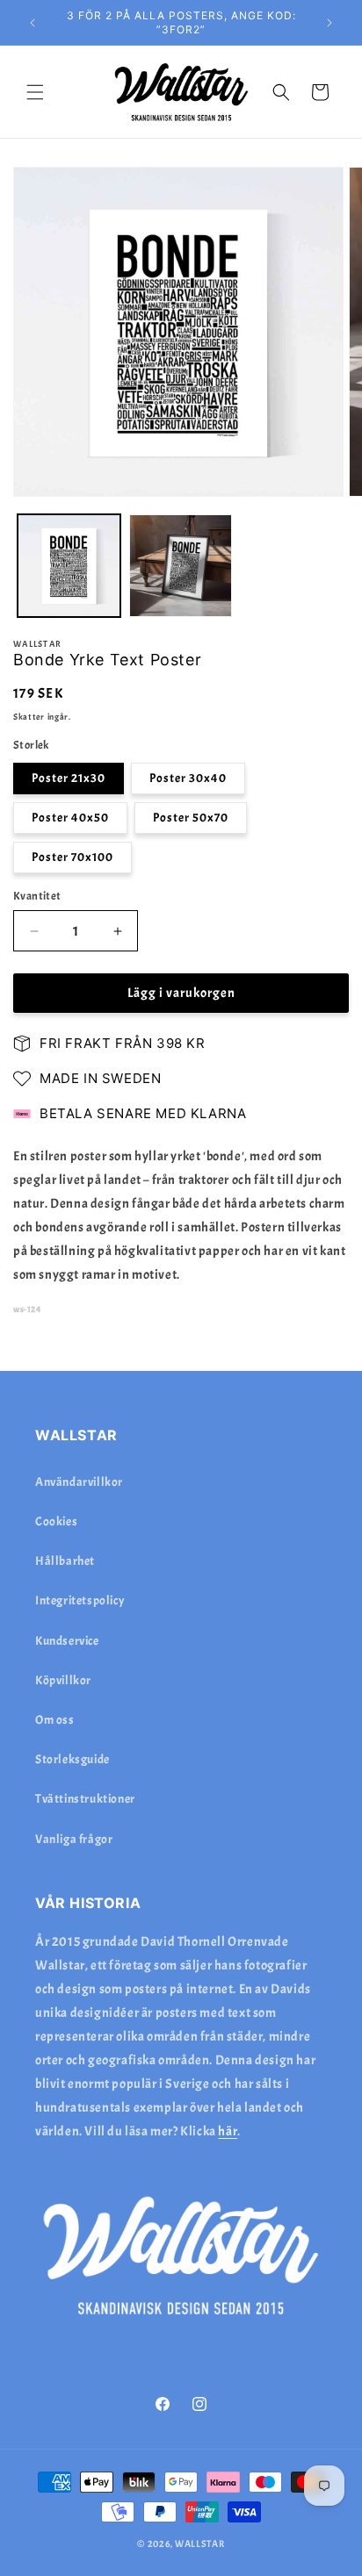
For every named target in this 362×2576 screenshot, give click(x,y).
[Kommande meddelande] (329, 23)
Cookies (56, 1521)
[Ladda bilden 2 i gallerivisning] (181, 566)
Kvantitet (37, 896)
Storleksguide (72, 1759)
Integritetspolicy (80, 1600)
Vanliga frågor (74, 1839)
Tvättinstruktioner (85, 1799)
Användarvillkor (79, 1482)
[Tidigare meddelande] (33, 23)
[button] (35, 92)
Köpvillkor (63, 1680)
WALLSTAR (200, 2544)
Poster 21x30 (69, 778)
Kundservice (67, 1641)
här (228, 2131)
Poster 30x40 (188, 778)
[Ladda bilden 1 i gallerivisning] (69, 566)
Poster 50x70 (191, 818)
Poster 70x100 (72, 857)
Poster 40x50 (70, 818)
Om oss (55, 1720)
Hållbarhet (65, 1561)
